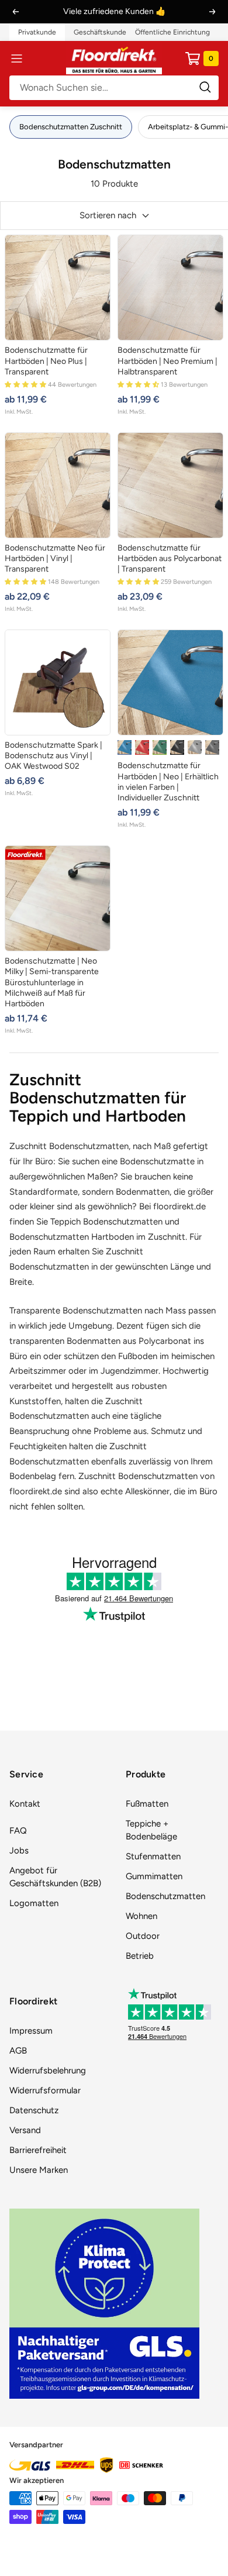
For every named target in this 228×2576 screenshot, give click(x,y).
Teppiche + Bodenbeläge (151, 1830)
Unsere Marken (39, 2170)
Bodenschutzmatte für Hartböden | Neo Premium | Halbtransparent (167, 361)
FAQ (18, 1831)
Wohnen (141, 1916)
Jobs (19, 1851)
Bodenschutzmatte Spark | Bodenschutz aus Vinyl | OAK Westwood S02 (53, 756)
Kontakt (25, 1804)
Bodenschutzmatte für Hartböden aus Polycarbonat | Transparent (170, 558)
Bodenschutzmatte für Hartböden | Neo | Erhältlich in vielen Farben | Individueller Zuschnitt (168, 782)
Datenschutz (34, 2110)
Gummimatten (154, 1876)
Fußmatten (147, 1804)
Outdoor (143, 1936)
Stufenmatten (153, 1856)
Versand (25, 2130)
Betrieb (140, 1956)
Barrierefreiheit (38, 2150)
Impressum (31, 2031)
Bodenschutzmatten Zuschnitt (71, 127)
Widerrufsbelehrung (48, 2071)
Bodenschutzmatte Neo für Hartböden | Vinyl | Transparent (55, 558)
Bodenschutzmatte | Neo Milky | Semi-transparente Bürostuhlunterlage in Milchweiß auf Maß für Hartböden (52, 982)
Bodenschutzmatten (165, 1896)
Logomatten (34, 1903)
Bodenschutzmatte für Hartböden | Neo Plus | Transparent (46, 361)
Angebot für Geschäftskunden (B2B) (55, 1877)
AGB (18, 2051)
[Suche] (114, 88)
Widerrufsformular (45, 2090)
